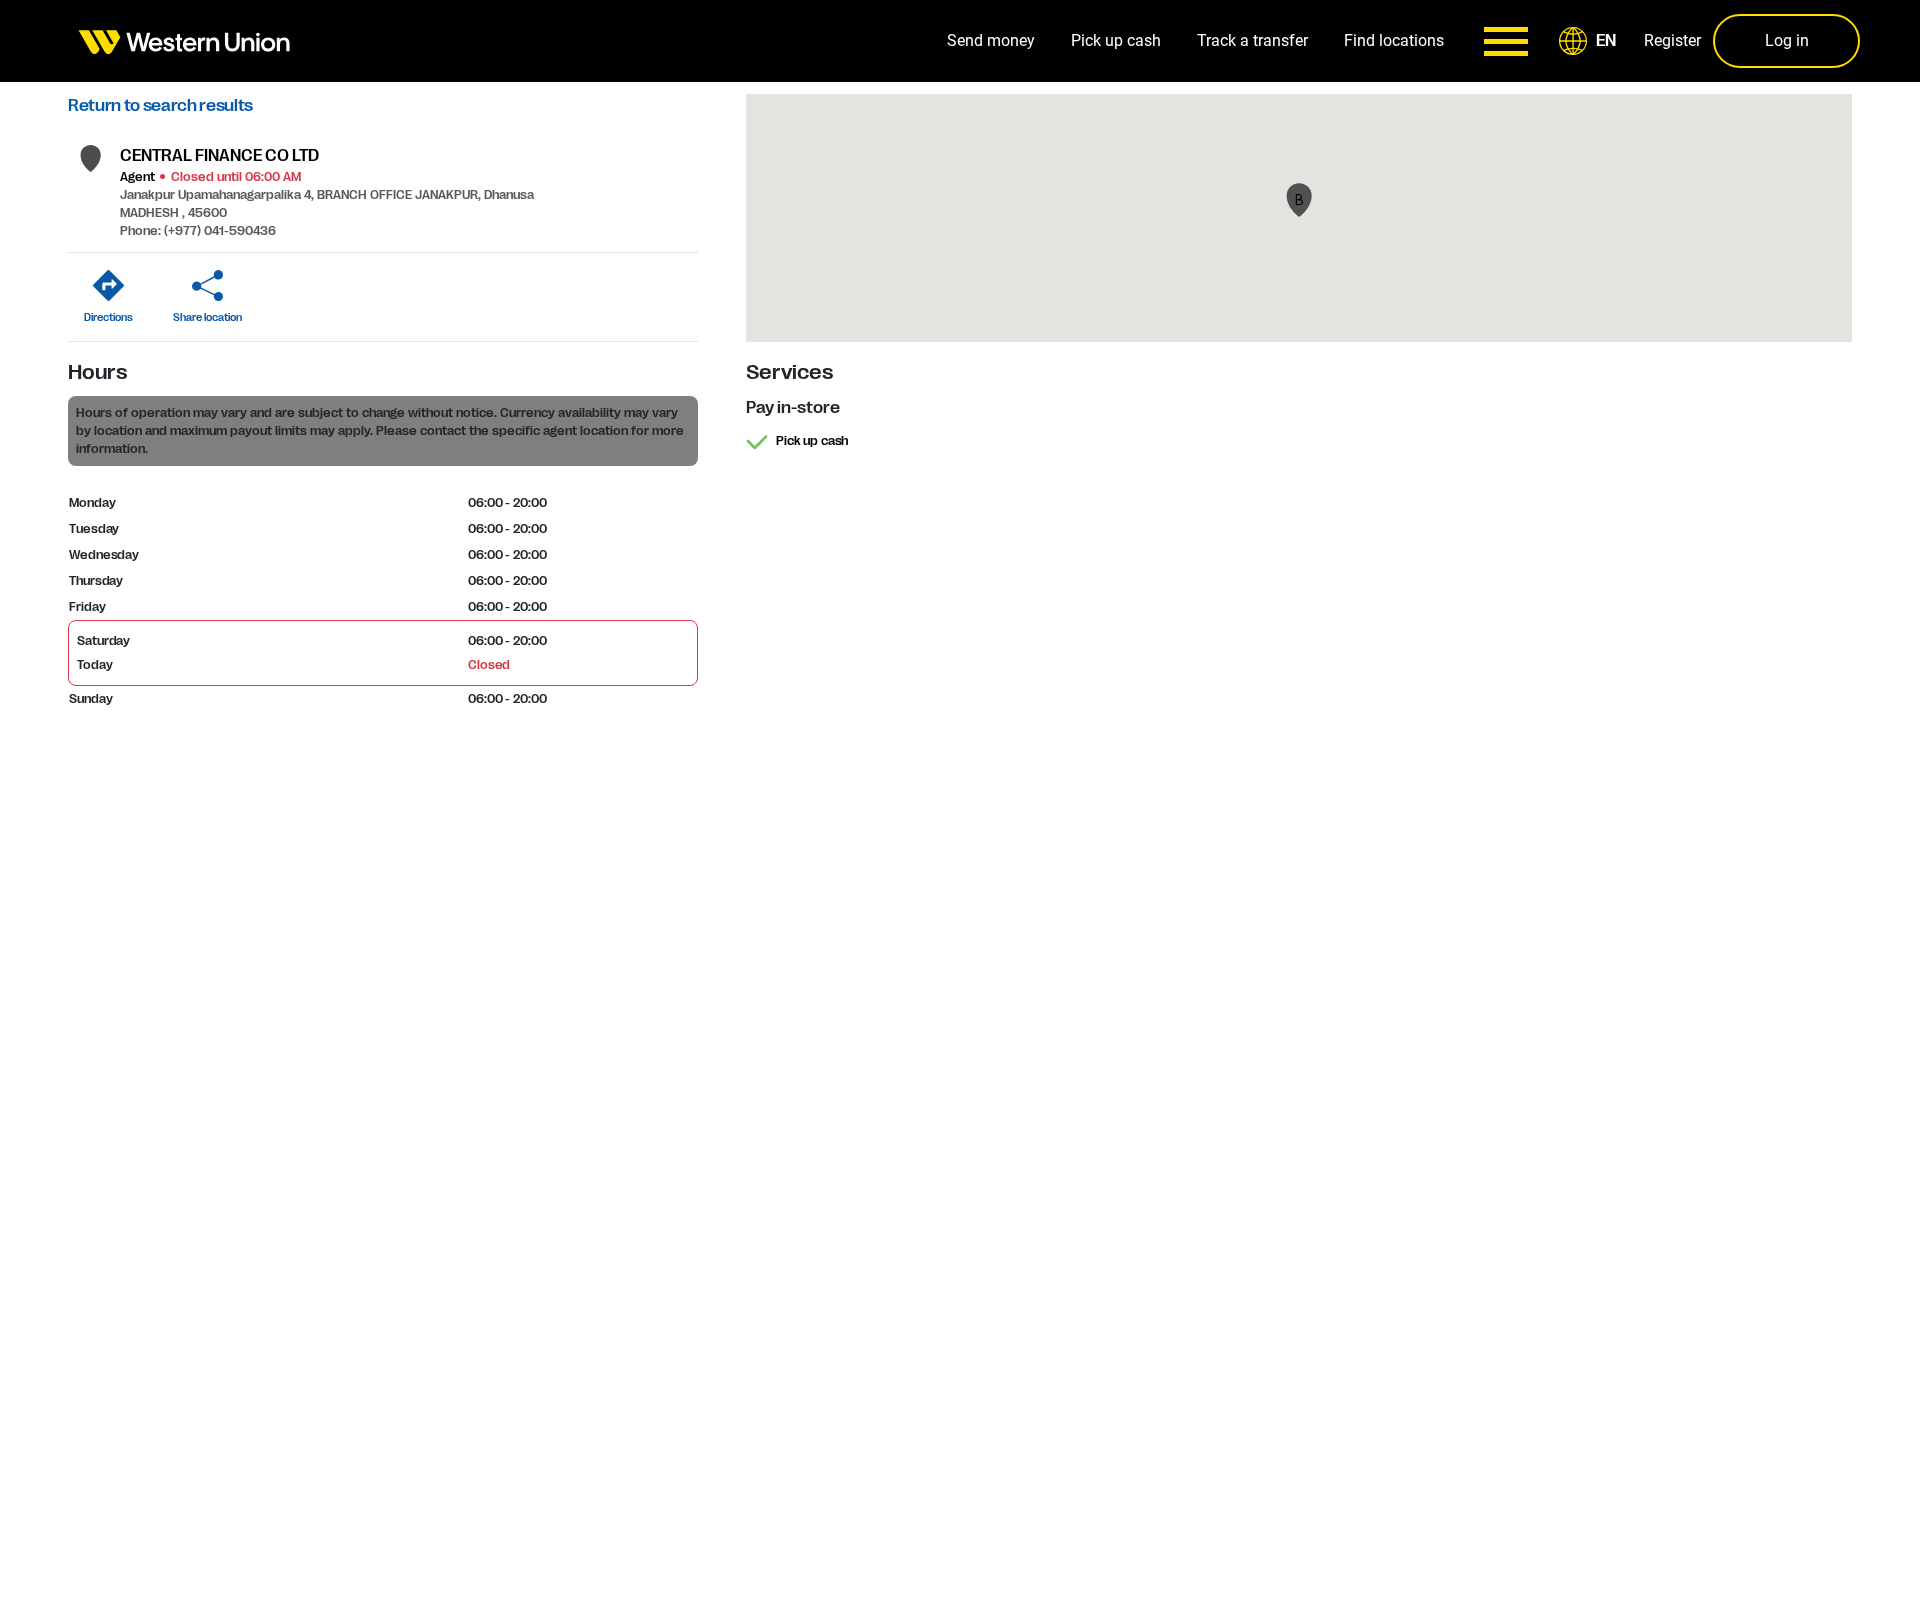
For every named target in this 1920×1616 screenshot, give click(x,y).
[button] (1591, 41)
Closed (489, 665)
